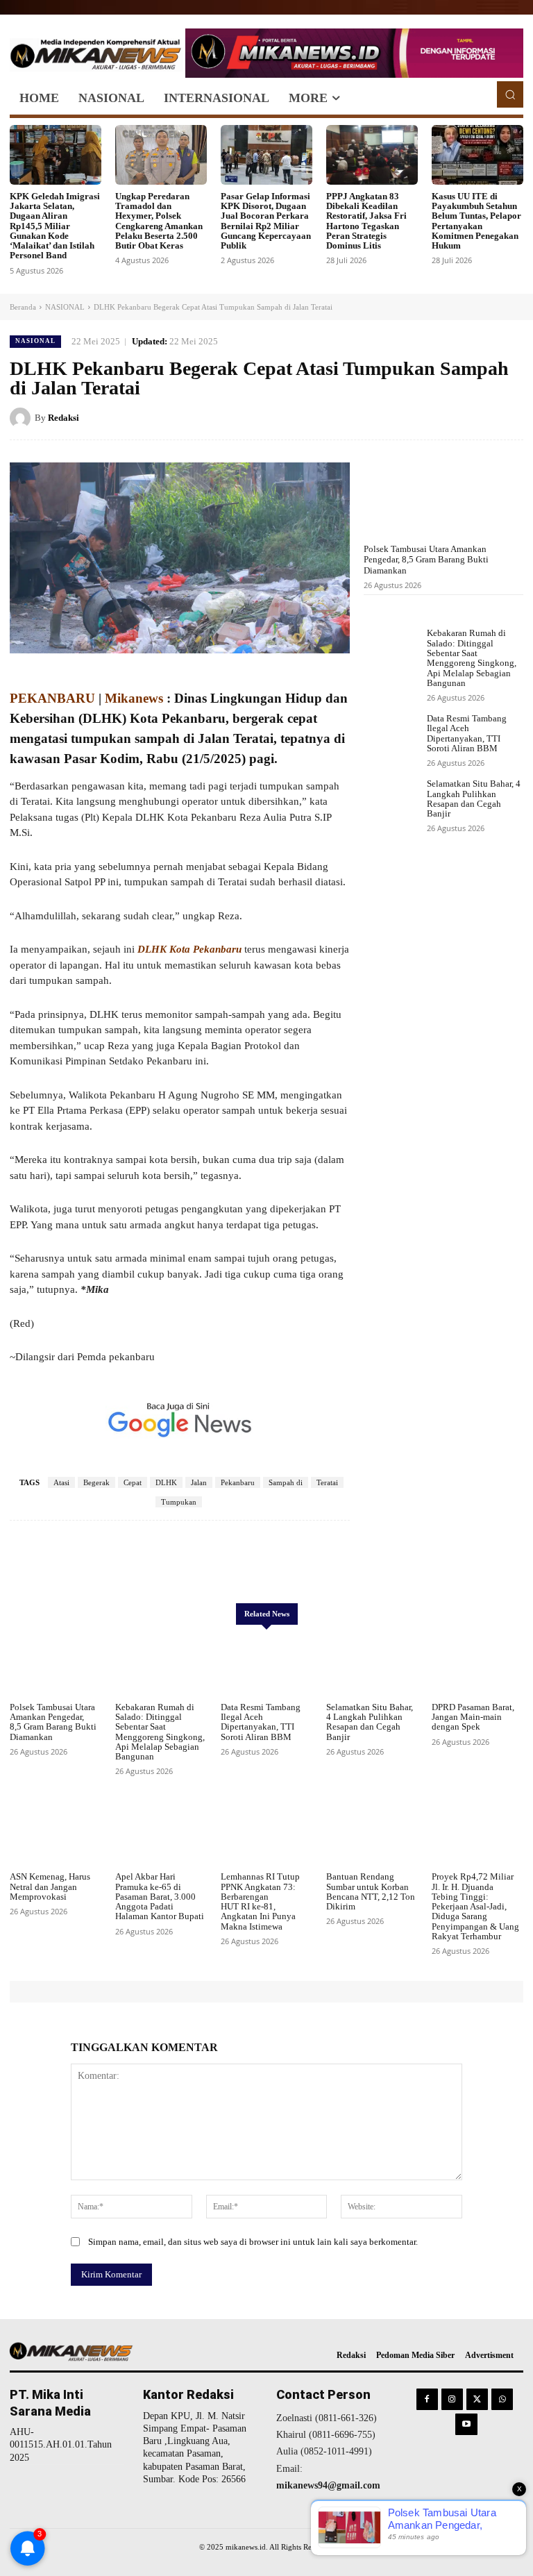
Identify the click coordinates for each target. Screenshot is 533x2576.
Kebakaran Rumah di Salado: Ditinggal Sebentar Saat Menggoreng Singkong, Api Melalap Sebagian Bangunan (472, 658)
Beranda (23, 307)
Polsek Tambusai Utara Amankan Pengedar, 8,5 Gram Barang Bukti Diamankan (426, 560)
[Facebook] (414, 417)
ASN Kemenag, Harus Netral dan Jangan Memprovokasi (50, 1887)
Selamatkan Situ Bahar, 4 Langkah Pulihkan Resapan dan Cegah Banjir (474, 798)
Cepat (133, 1482)
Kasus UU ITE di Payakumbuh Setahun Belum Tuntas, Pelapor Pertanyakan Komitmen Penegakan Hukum (476, 221)
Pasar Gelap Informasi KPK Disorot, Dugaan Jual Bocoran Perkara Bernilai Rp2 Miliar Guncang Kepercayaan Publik (266, 221)
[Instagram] (452, 2399)
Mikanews (134, 698)
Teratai (327, 1482)
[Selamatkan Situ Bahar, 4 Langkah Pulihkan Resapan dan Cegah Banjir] (392, 801)
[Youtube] (466, 2424)
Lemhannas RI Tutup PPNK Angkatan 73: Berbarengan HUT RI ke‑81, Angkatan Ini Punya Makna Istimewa (260, 1901)
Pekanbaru (238, 1482)
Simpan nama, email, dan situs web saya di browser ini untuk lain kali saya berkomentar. (253, 2242)
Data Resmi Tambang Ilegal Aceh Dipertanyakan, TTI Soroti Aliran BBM (467, 733)
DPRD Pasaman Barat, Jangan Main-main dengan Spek (473, 1717)
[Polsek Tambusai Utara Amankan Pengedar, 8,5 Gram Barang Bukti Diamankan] (443, 492)
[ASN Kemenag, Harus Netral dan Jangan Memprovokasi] (56, 1835)
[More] (333, 1562)
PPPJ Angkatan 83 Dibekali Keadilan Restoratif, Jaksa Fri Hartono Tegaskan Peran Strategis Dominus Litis (366, 221)
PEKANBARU (52, 698)
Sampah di (286, 1482)
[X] (446, 417)
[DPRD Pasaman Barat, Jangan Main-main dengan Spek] (477, 1666)
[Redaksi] (22, 418)
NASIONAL (65, 307)
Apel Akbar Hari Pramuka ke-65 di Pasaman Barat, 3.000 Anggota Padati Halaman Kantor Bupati (160, 1896)
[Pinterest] (477, 417)
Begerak (96, 1482)
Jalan (199, 1482)
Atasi (61, 1482)
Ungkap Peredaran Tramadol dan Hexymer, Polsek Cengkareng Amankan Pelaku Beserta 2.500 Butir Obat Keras (159, 221)
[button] (510, 94)
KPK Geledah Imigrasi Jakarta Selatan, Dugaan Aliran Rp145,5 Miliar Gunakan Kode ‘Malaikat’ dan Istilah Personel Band (55, 226)
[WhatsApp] (509, 417)
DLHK (166, 1482)
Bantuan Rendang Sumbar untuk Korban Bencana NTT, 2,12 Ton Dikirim (371, 1891)
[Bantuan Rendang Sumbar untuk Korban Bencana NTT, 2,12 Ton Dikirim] (372, 1835)
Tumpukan (179, 1502)
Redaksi (64, 418)
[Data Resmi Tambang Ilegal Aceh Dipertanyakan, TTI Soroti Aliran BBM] (392, 736)
